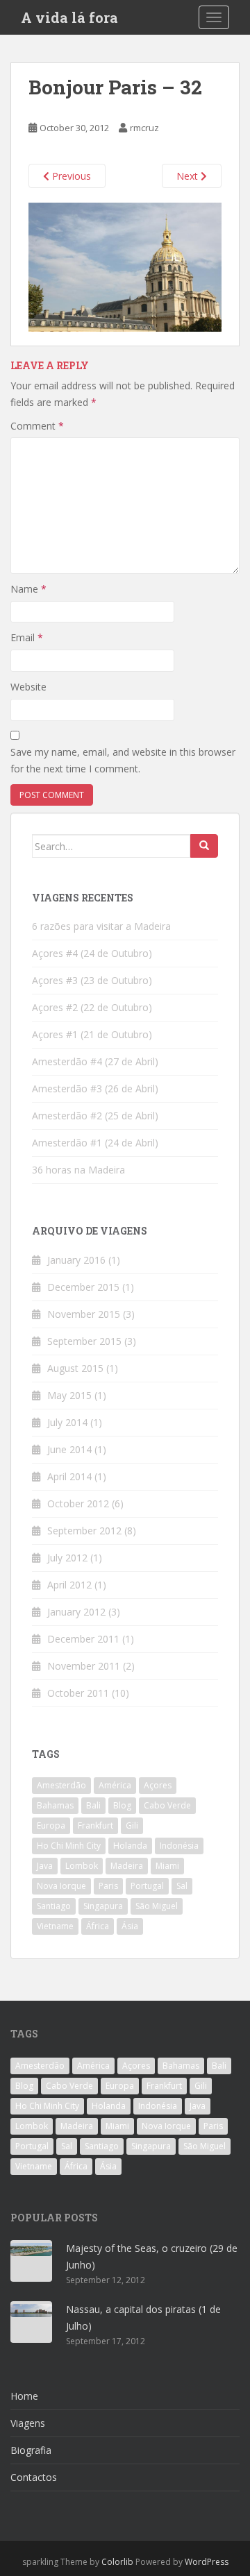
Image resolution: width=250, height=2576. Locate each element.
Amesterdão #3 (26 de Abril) (95, 1088)
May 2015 (69, 1395)
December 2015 (83, 1287)
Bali (93, 1805)
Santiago (54, 1906)
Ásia (130, 1926)
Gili (132, 1825)
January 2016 (76, 1260)
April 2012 (69, 1585)
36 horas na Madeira (78, 1170)
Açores (158, 1785)
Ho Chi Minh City (69, 1846)
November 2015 (84, 1314)
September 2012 (84, 1531)
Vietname (55, 1926)
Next (189, 176)
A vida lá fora (69, 17)
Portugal (147, 1886)
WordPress (207, 2562)
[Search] (204, 846)
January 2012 (76, 1612)
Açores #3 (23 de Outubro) (92, 980)
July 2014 (67, 1422)
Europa (51, 1825)
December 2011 (83, 1639)
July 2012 (67, 1558)
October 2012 (78, 1503)
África (98, 1926)
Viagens (28, 2423)
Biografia (31, 2450)
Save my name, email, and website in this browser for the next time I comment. (123, 760)
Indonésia (179, 1846)
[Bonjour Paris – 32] (125, 266)
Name (28, 589)
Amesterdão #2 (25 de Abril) (95, 1116)
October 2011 (78, 1693)
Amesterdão (61, 1785)
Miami (167, 1866)
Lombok (82, 1866)
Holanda (130, 1846)
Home (24, 2396)
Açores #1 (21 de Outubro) (92, 1034)
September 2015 (84, 1341)
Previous (70, 176)
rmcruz (144, 128)
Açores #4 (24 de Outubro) (92, 953)
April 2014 (69, 1476)
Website (28, 687)
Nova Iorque (61, 1886)
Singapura (103, 1906)
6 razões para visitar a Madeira (101, 926)
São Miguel (157, 1906)
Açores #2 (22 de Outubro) (92, 1007)
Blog (122, 1805)
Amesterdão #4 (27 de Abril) (95, 1061)
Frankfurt (95, 1825)
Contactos (34, 2477)
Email (27, 637)
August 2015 (75, 1368)
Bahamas (55, 1805)
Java (45, 1866)
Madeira (127, 1866)
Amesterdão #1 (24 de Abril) (95, 1143)
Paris (108, 1886)
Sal (182, 1886)
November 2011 (84, 1666)
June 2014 (69, 1449)
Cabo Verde (167, 1805)
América (115, 1785)
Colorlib (117, 2562)
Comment (37, 426)
